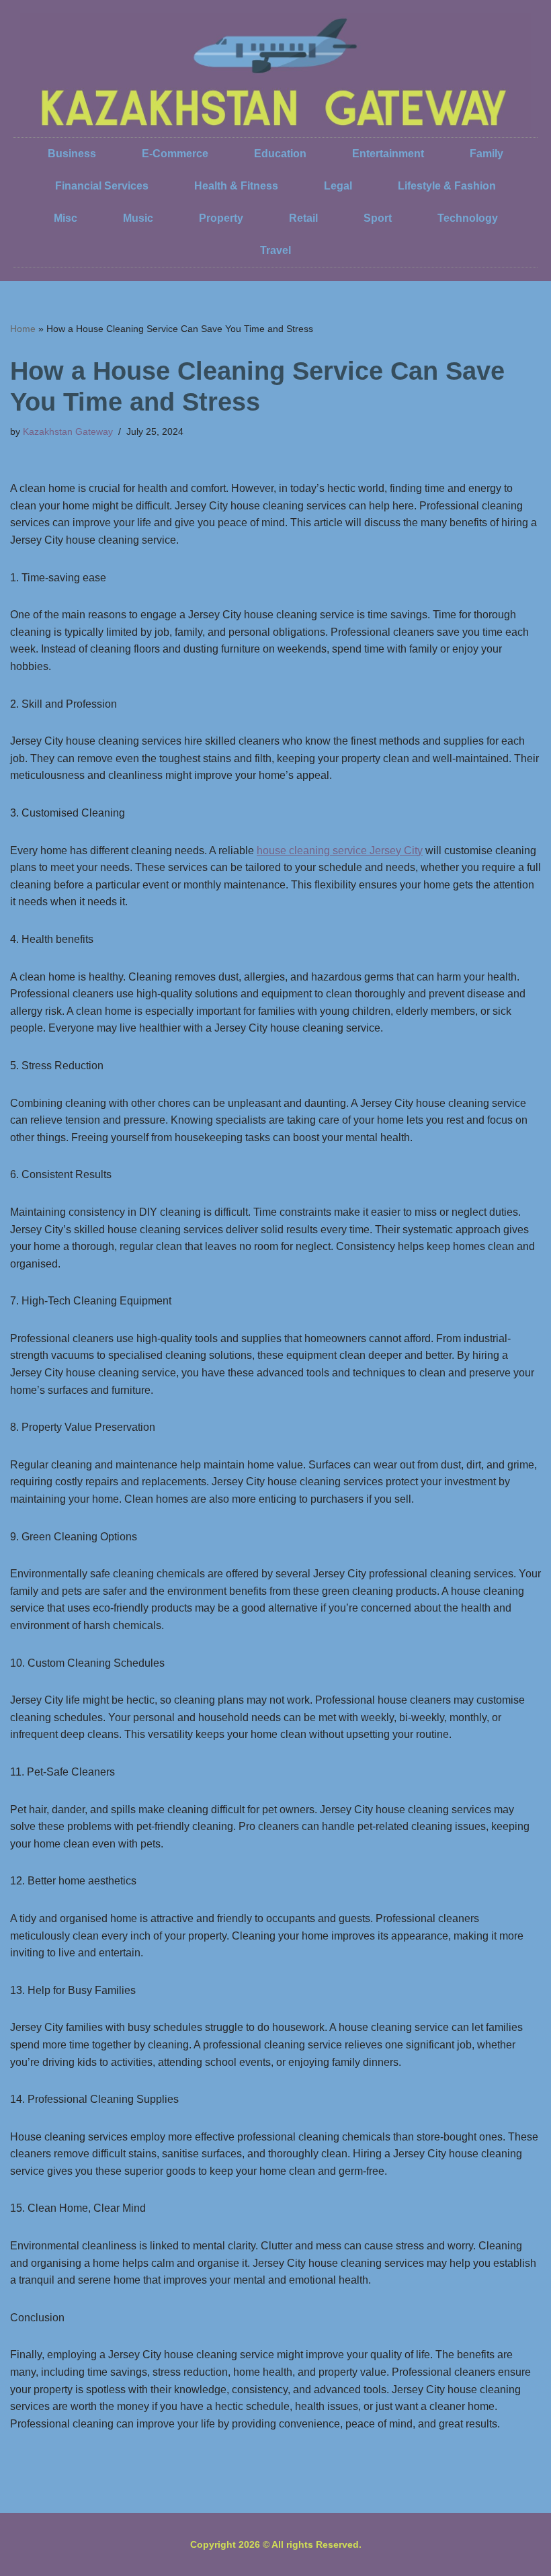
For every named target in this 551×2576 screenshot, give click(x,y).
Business (72, 154)
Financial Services (102, 186)
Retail (303, 218)
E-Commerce (175, 154)
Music (138, 218)
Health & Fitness (236, 186)
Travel (275, 250)
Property (221, 218)
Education (280, 154)
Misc (66, 218)
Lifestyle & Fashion (447, 186)
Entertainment (388, 154)
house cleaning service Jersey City (340, 850)
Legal (338, 186)
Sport (378, 218)
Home (23, 329)
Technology (468, 218)
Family (486, 154)
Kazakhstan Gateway (68, 431)
